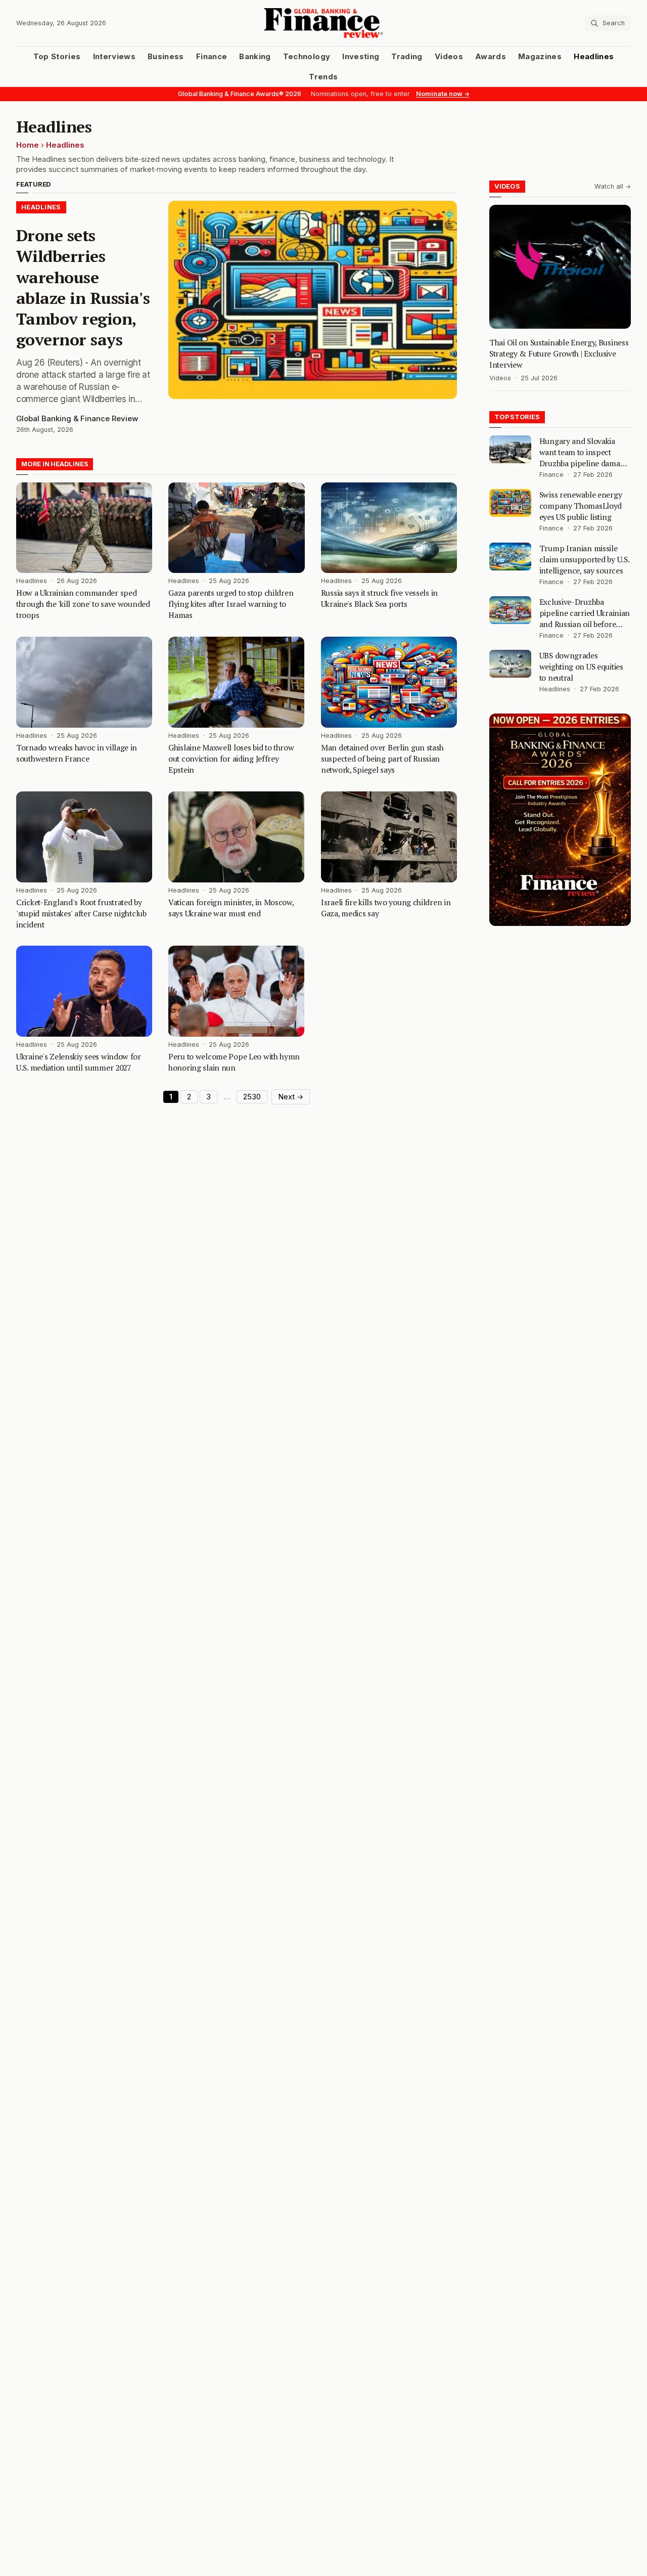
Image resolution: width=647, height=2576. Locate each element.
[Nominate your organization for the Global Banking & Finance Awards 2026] (560, 820)
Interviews (114, 57)
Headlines (594, 57)
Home (28, 145)
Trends (323, 77)
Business (166, 57)
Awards (491, 57)
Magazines (540, 57)
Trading (407, 57)
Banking (255, 57)
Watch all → (613, 186)
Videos (449, 57)
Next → (291, 1097)
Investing (361, 57)
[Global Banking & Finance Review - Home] (324, 23)
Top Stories (57, 57)
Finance (212, 57)
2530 (252, 1097)
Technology (307, 57)
